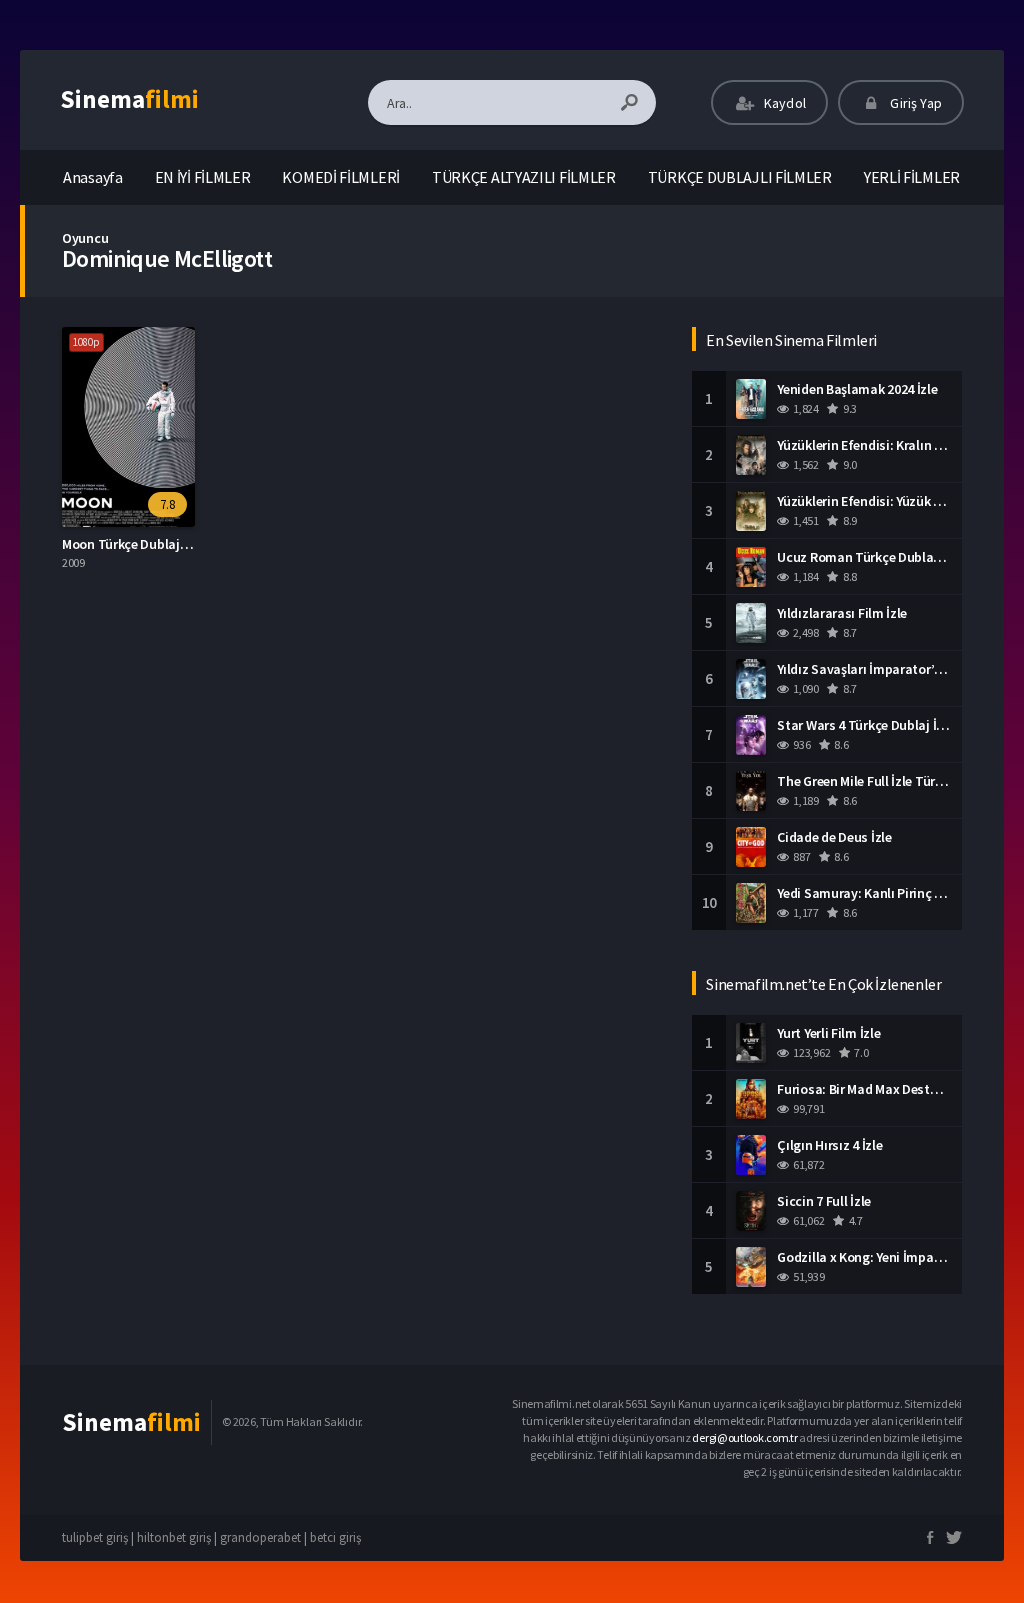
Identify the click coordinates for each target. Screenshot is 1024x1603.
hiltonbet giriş (174, 1537)
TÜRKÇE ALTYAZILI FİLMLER (524, 177)
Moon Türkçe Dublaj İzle (132, 544)
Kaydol (783, 103)
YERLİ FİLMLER (912, 177)
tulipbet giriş (95, 1537)
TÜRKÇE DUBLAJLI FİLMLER (740, 177)
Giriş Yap (914, 103)
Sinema (129, 99)
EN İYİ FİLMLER (203, 177)
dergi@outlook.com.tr (744, 1437)
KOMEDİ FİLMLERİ (341, 177)
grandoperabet (260, 1537)
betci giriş (335, 1537)
